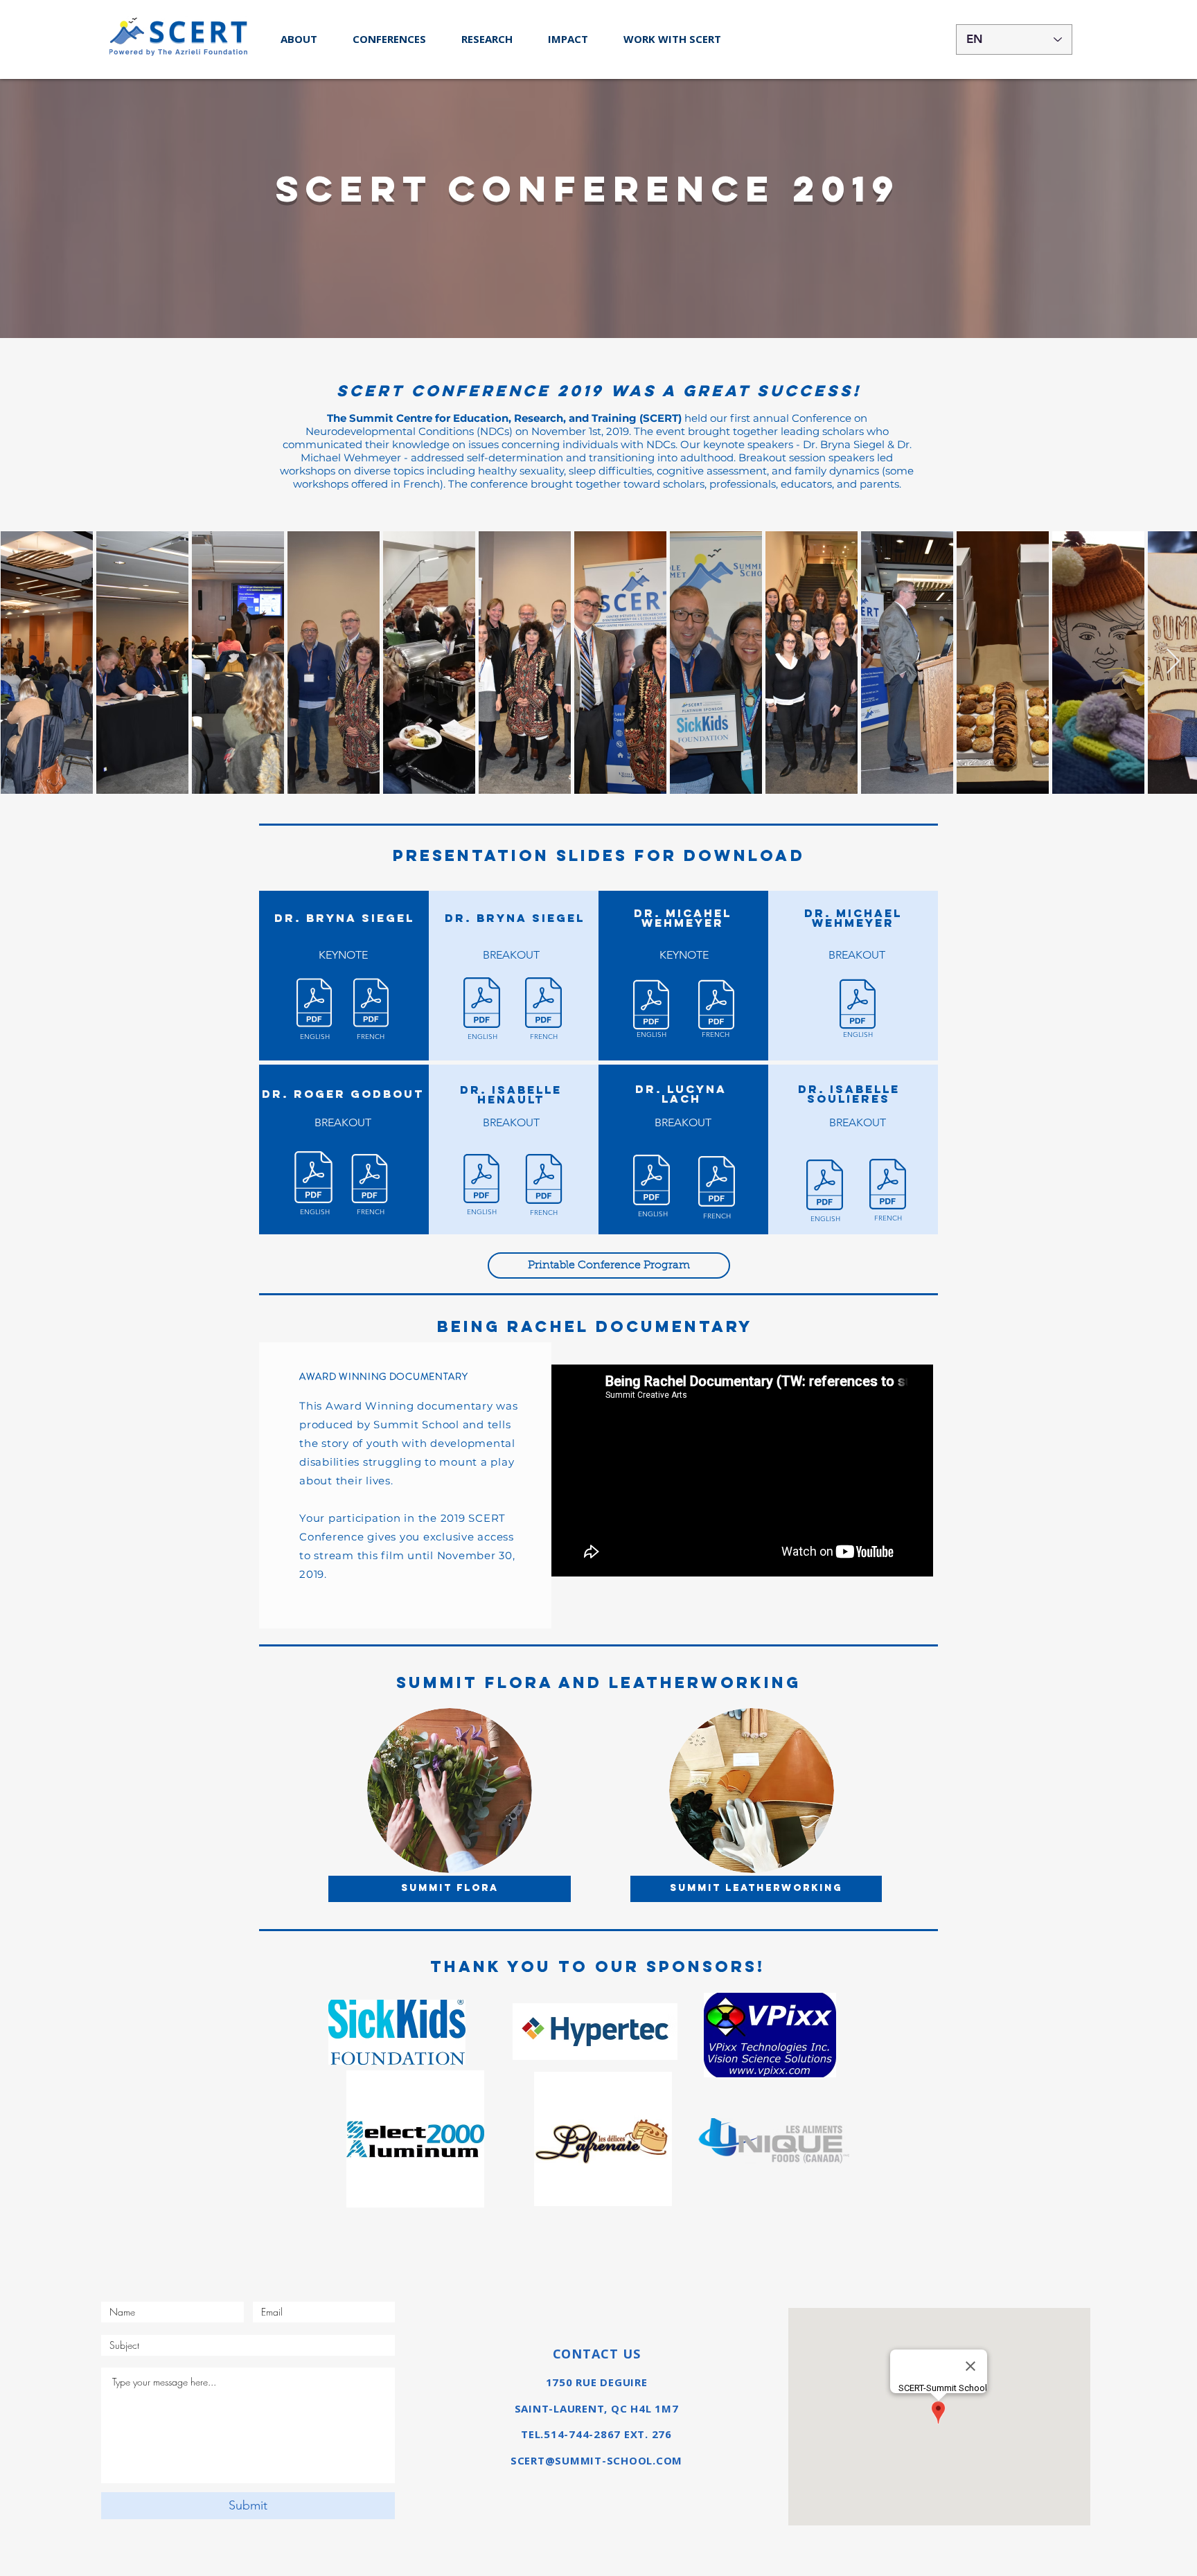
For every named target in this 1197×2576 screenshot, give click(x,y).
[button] (389, 39)
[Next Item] (1173, 662)
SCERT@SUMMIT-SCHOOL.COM (596, 2460)
